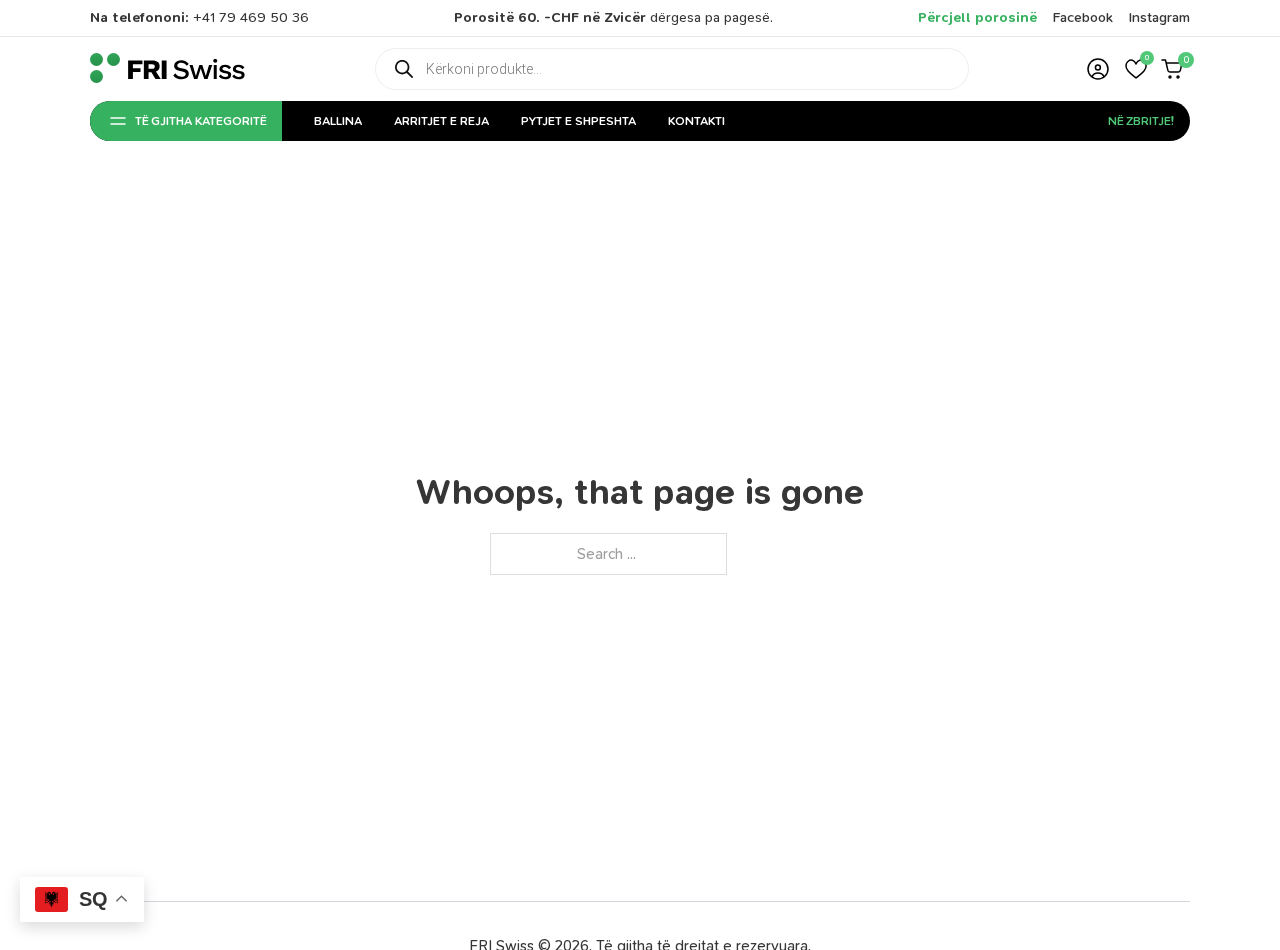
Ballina (338, 121)
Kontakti (696, 121)
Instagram (1159, 17)
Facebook (1083, 17)
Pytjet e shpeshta (578, 121)
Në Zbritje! (1141, 121)
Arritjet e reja (441, 121)
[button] (1136, 69)
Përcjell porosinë (977, 17)
